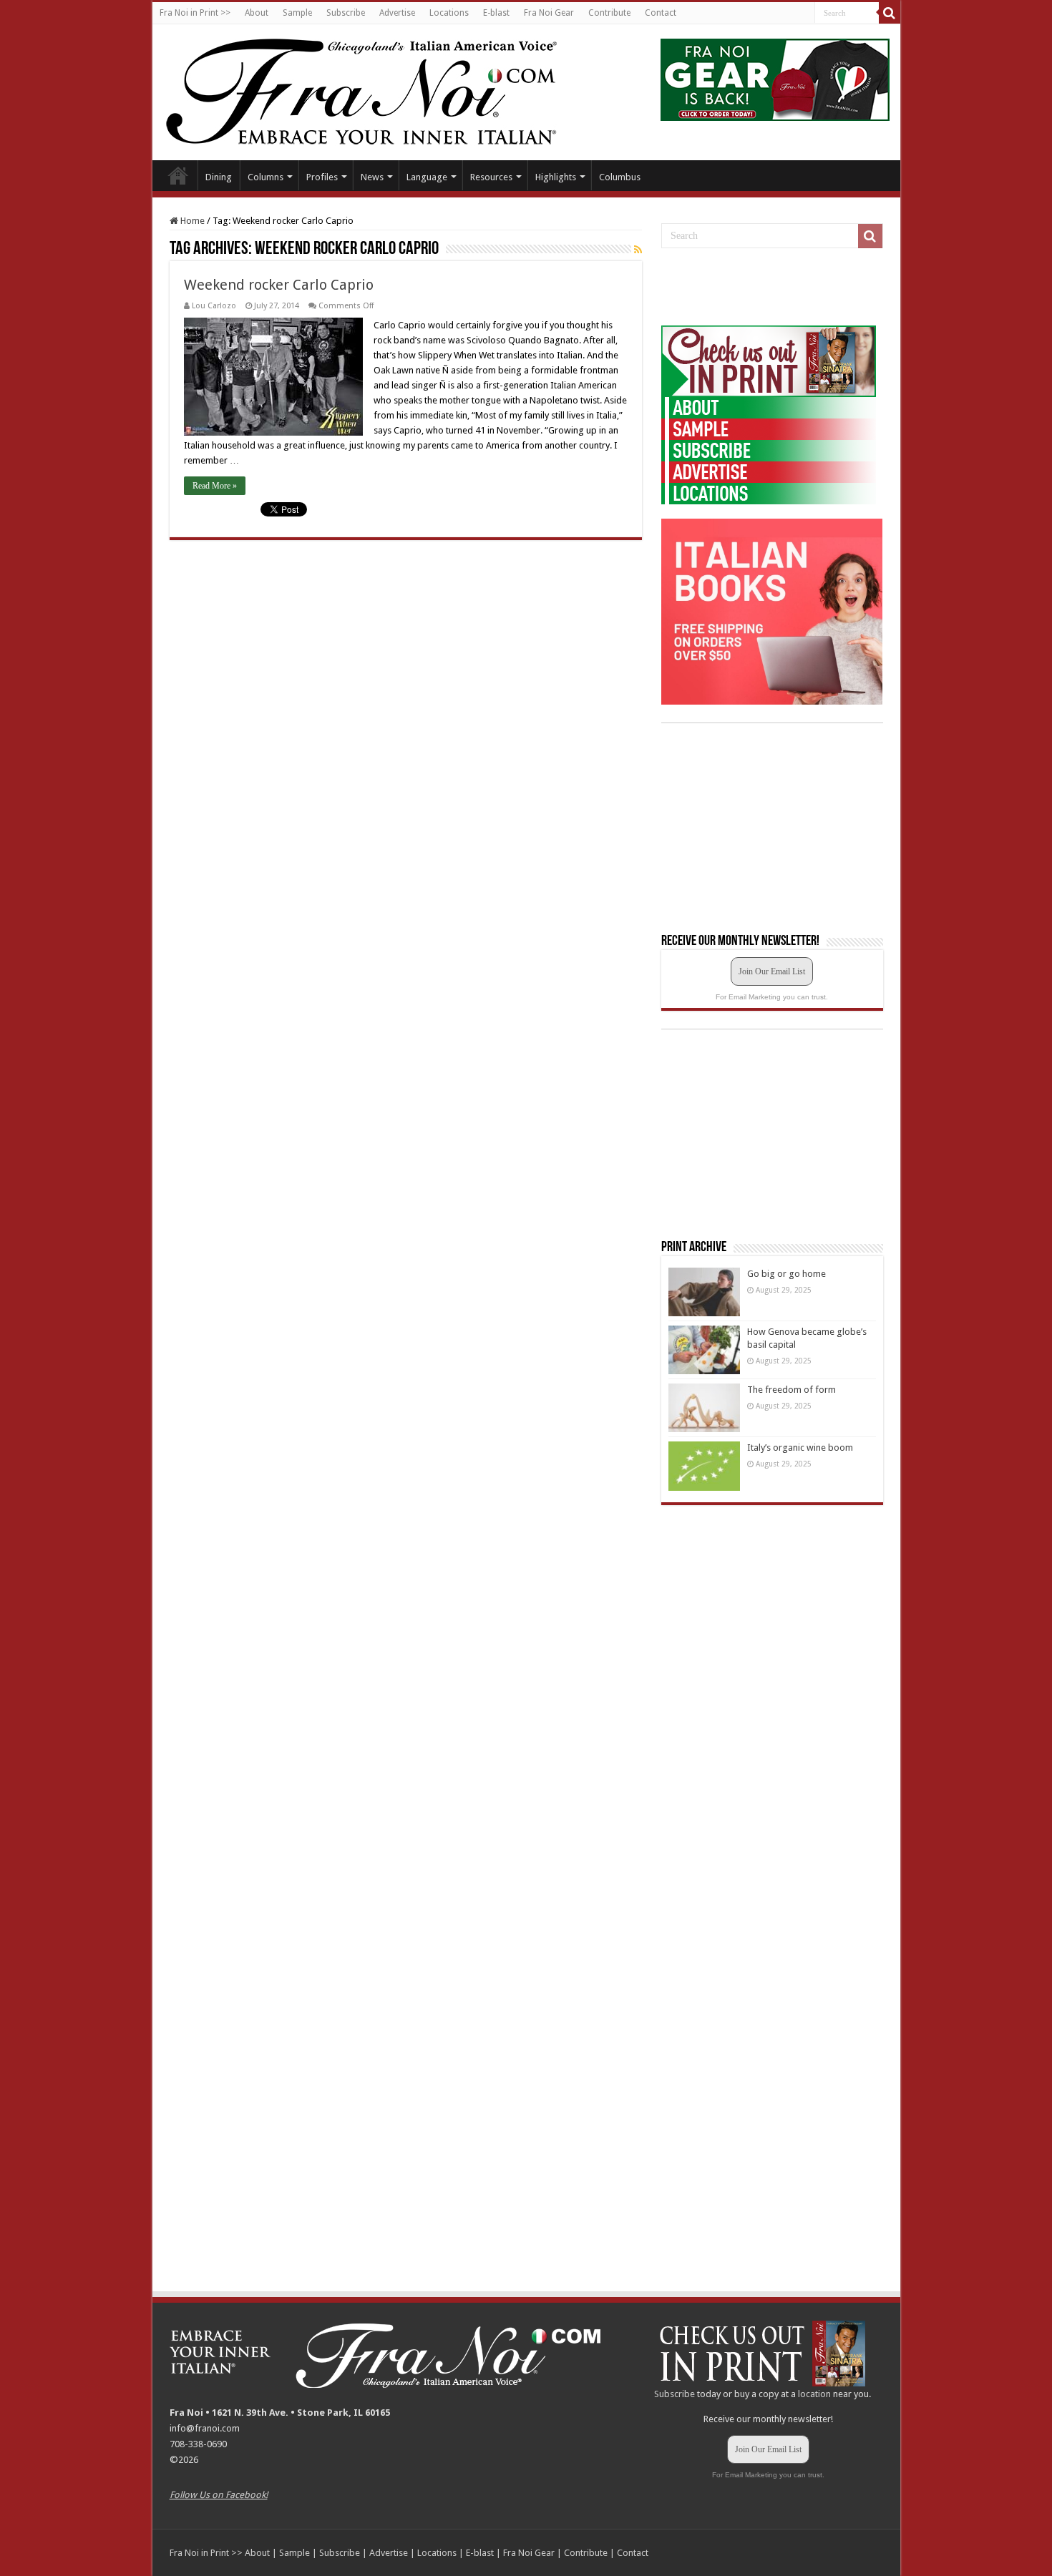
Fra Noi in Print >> (195, 13)
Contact (661, 13)
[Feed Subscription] (638, 250)
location (814, 2394)
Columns (266, 177)
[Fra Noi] (379, 89)
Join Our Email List (772, 971)
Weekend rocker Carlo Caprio (279, 285)
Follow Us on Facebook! (219, 2495)
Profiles (322, 177)
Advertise (397, 13)
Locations (449, 13)
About (257, 13)
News (372, 177)
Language (427, 177)
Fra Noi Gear (549, 13)
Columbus (620, 177)
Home (178, 175)
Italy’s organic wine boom (800, 1448)
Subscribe (346, 13)
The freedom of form (792, 1390)
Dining (219, 177)
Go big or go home (786, 1274)
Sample (297, 13)
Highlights (556, 177)
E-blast (496, 13)
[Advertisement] (769, 288)
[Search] (890, 13)
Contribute (609, 13)
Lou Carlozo (214, 306)
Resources (491, 177)
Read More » (215, 486)
